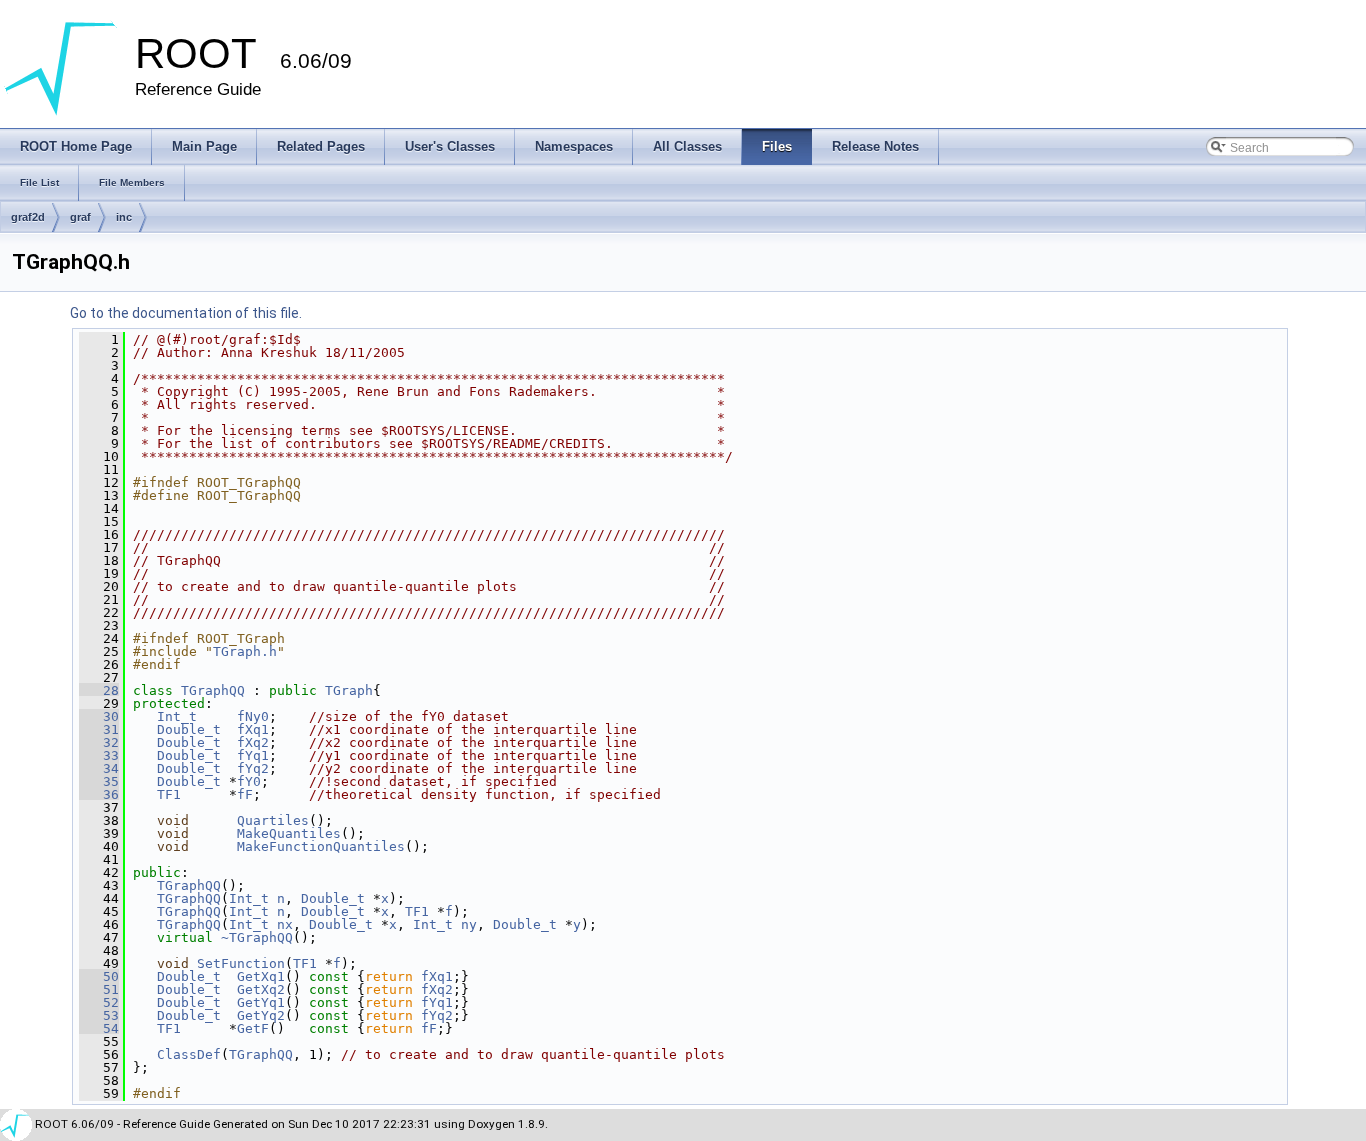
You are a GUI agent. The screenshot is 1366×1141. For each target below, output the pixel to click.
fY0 (249, 781)
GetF (253, 1028)
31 (99, 729)
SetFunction (241, 963)
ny (469, 924)
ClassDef (189, 1054)
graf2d (28, 217)
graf (80, 217)
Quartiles (273, 820)
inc (124, 217)
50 (99, 976)
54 (99, 1028)
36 (99, 794)
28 (99, 690)
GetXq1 (261, 976)
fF (245, 794)
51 (99, 989)
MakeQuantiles (289, 833)
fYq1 (253, 755)
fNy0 (253, 716)
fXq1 (253, 729)
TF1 (169, 794)
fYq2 (253, 768)
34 (99, 768)
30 (99, 716)
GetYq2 (261, 1015)
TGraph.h (245, 651)
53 (99, 1015)
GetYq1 (261, 1002)
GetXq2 (261, 989)
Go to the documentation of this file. (186, 313)
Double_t (189, 729)
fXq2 (253, 742)
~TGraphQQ (257, 937)
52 (99, 1002)
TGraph (349, 690)
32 (99, 742)
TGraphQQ (213, 690)
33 (99, 755)
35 (99, 781)
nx (285, 924)
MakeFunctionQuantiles (321, 846)
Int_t (177, 716)
